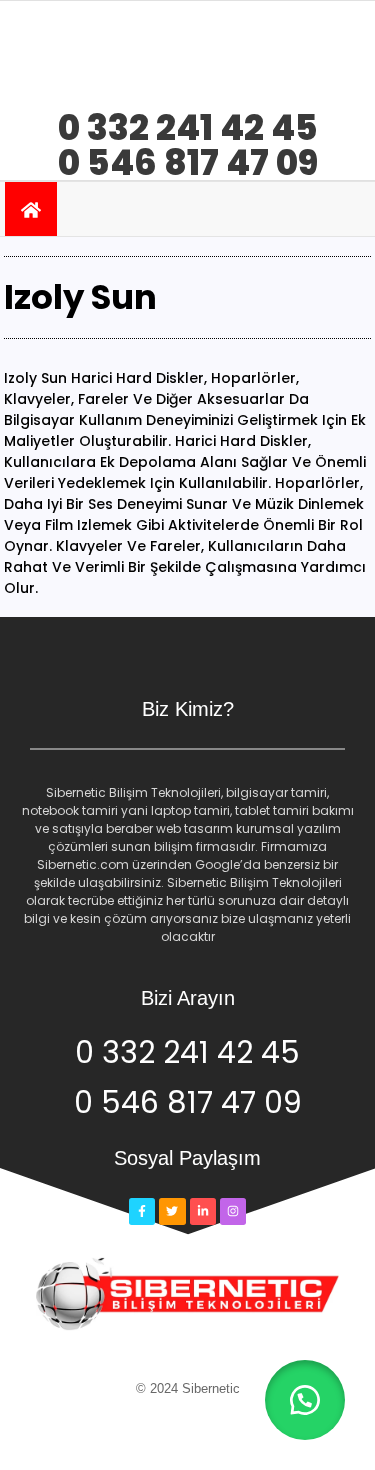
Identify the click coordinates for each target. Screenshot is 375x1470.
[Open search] (343, 209)
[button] (305, 1400)
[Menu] (112, 209)
